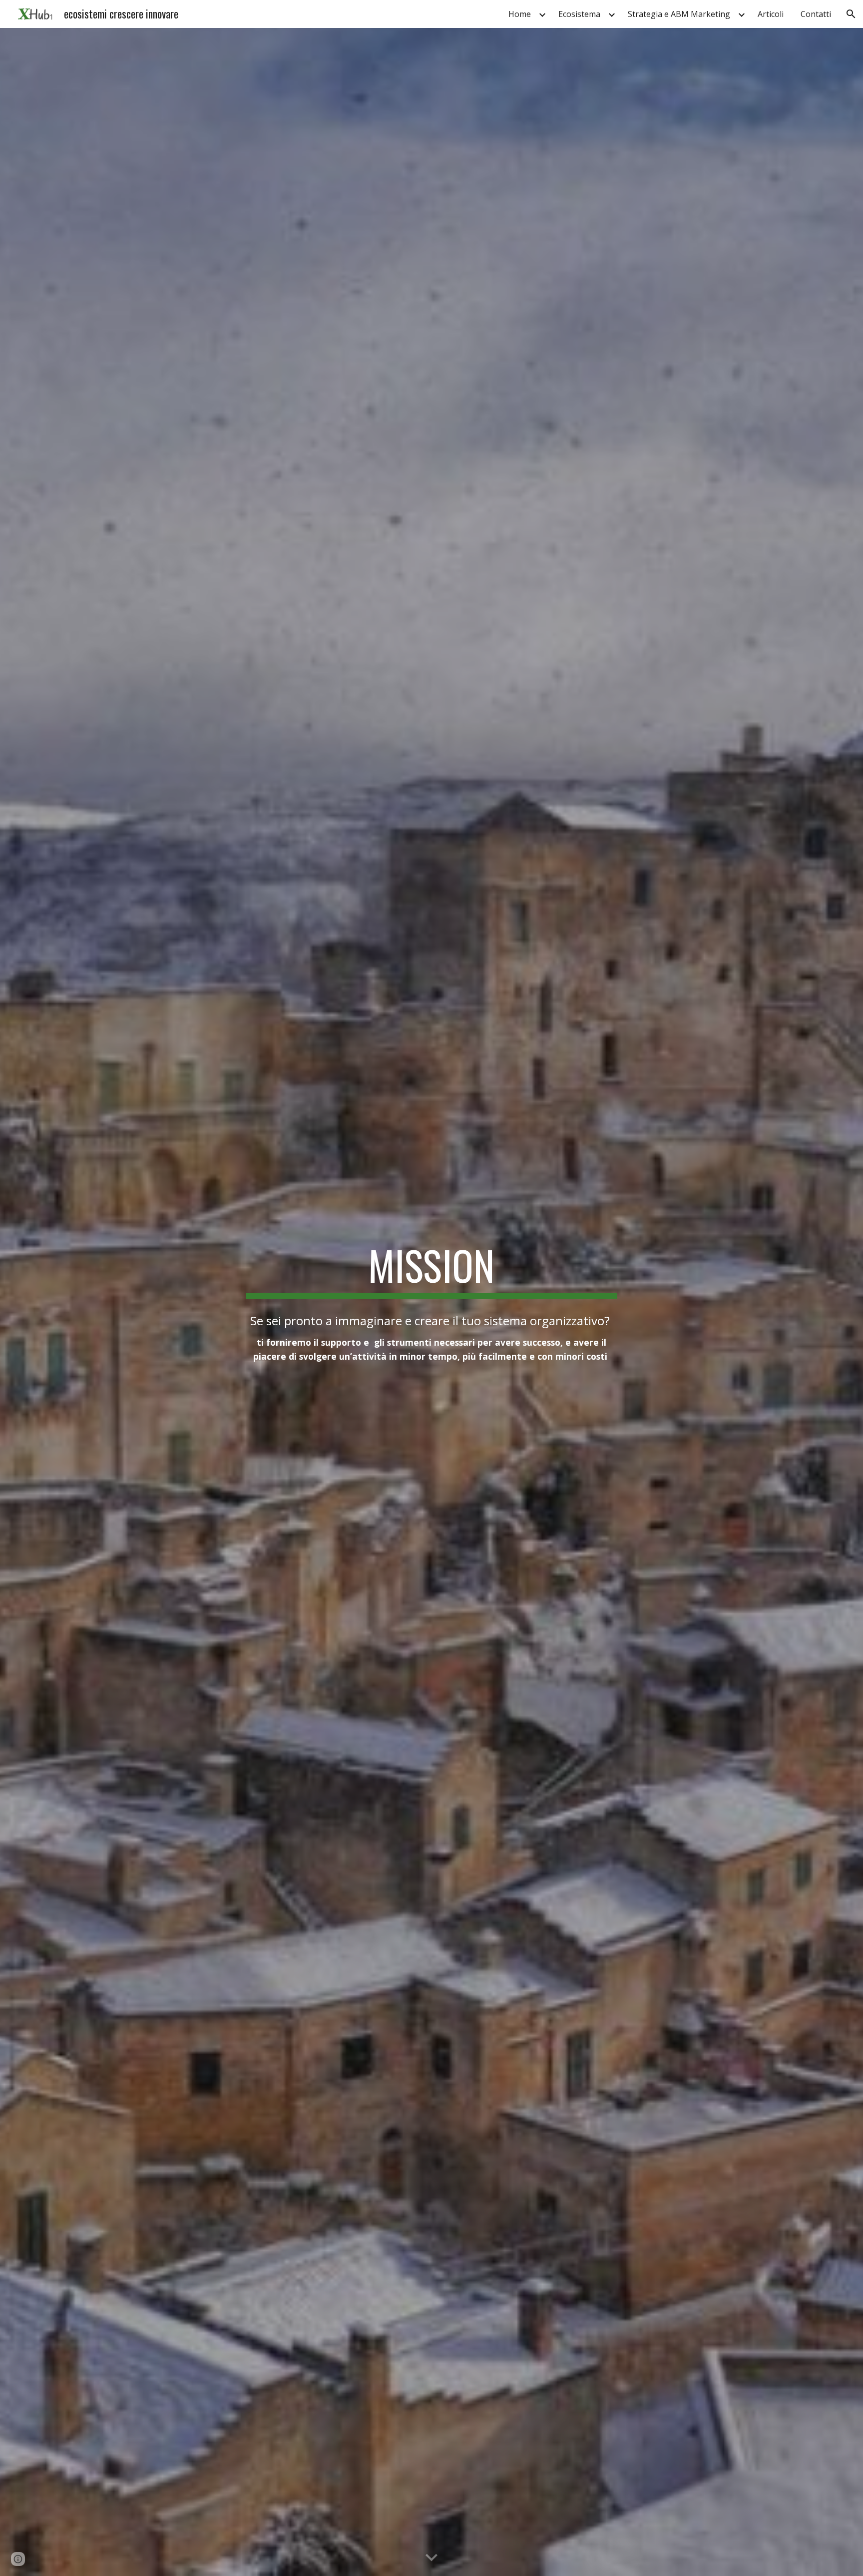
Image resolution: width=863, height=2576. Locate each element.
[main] (431, 1270)
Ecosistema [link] (579, 14)
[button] (851, 14)
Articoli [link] (771, 14)
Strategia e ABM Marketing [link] (679, 14)
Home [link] (520, 14)
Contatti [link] (816, 14)
